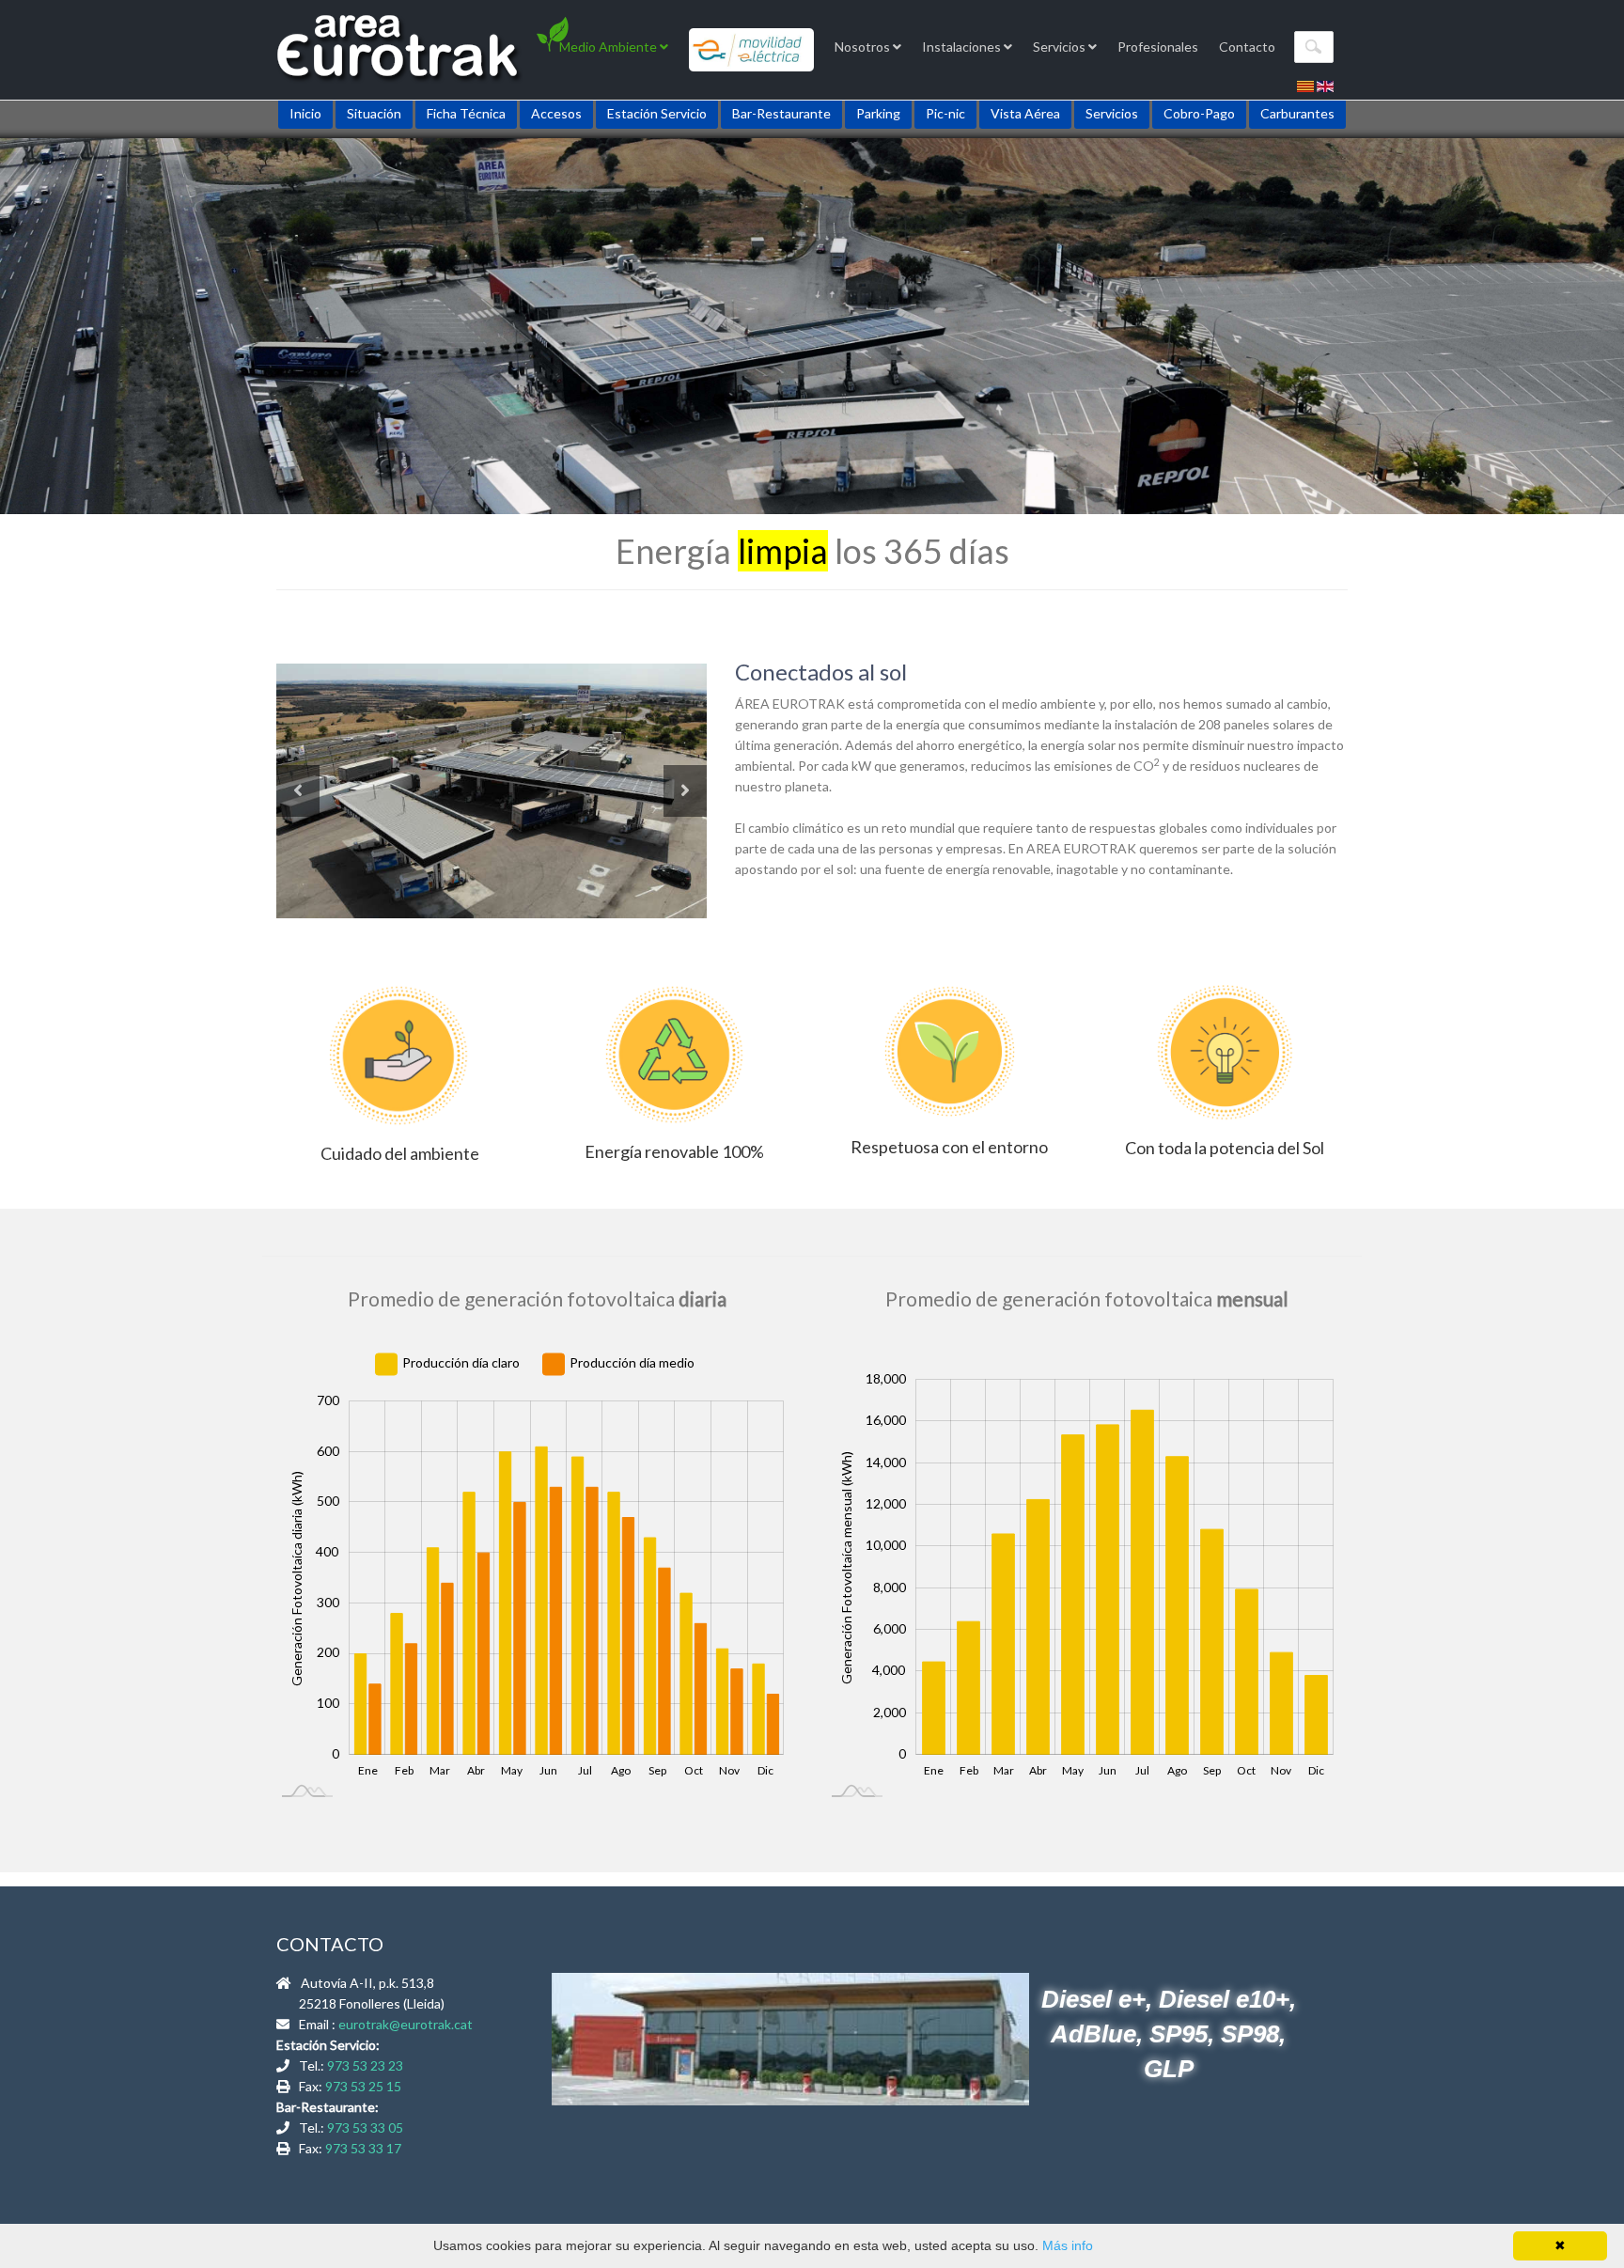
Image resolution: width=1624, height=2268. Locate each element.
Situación (374, 113)
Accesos (556, 113)
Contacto (1247, 47)
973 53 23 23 (365, 2065)
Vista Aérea (1025, 113)
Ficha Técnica (466, 113)
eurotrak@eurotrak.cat (406, 2024)
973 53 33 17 (363, 2148)
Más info (1068, 2245)
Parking (878, 113)
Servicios (1061, 47)
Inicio (305, 113)
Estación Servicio (657, 113)
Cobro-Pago (1199, 113)
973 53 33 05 (365, 2127)
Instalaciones (963, 47)
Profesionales (1158, 47)
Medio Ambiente (609, 47)
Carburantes (1297, 113)
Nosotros (864, 47)
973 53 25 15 (363, 2086)
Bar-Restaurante (781, 113)
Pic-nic (945, 113)
